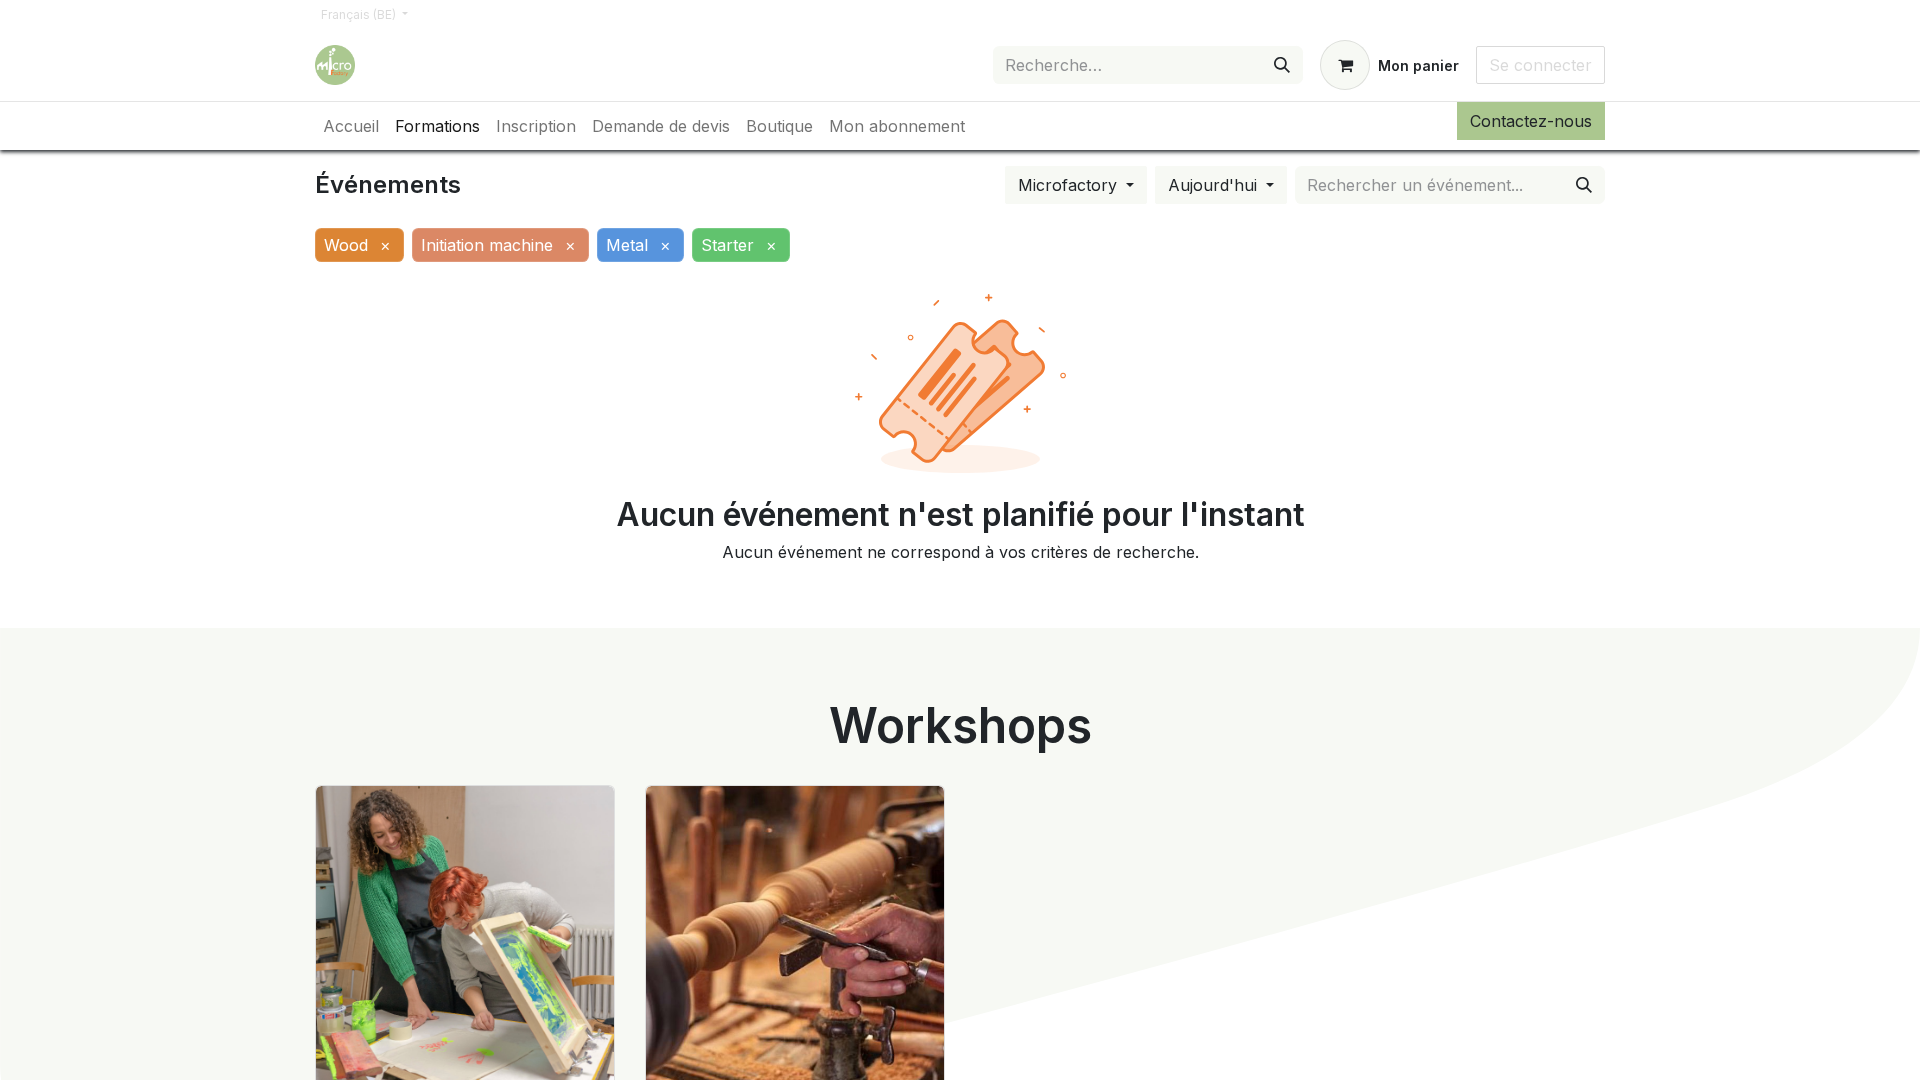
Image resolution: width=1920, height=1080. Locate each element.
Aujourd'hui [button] (1215, 185)
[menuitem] (351, 126)
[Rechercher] (1282, 65)
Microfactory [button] (1070, 185)
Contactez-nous (1531, 121)
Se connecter (1540, 65)
